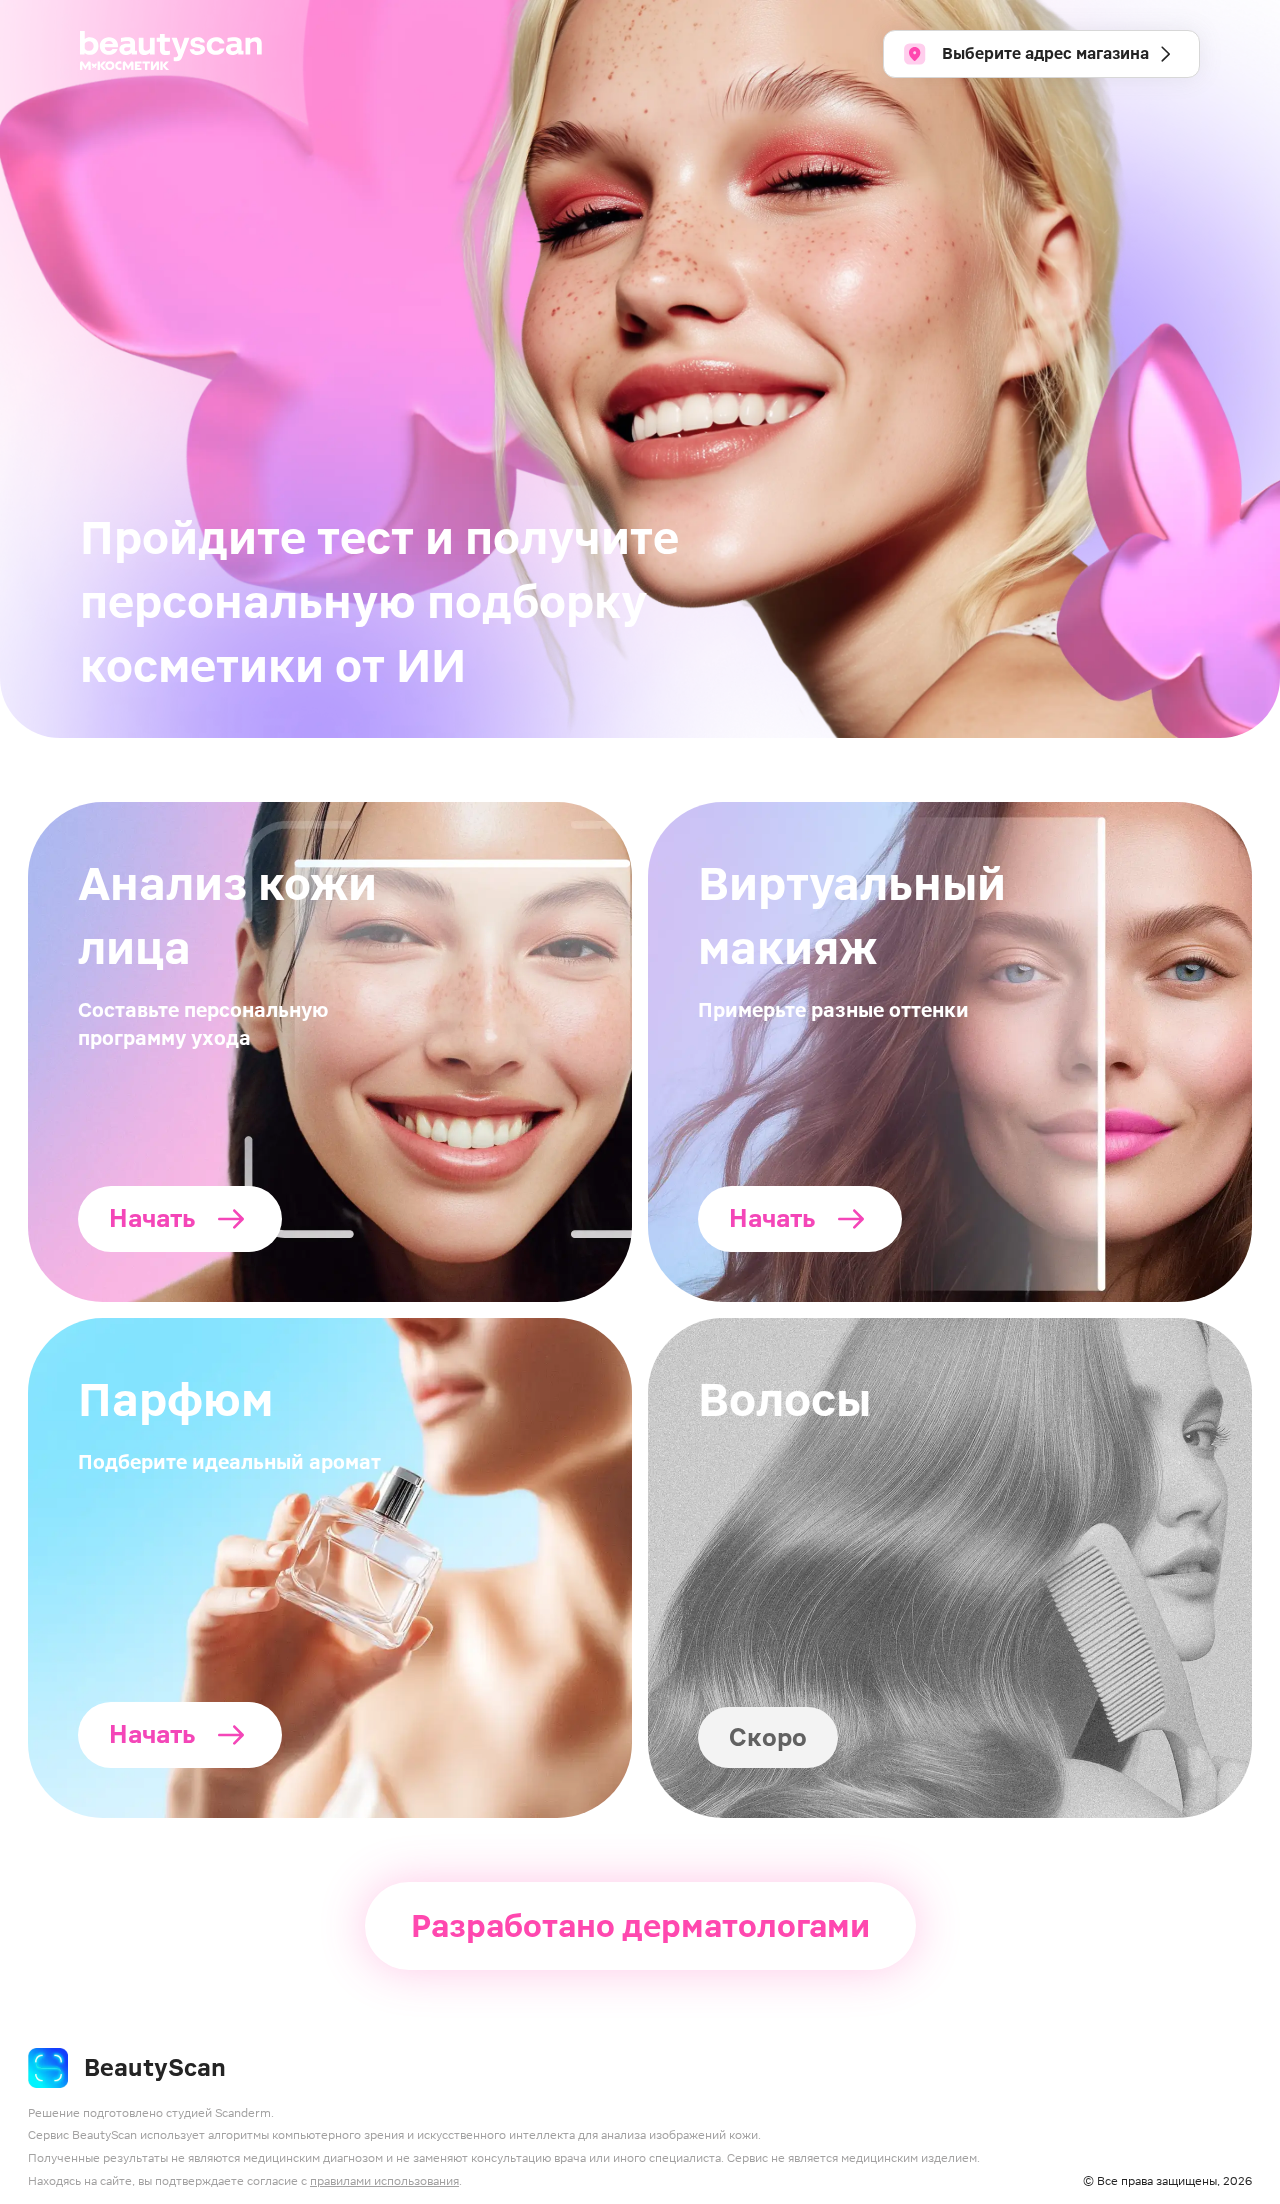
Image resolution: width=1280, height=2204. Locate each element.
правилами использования (384, 2181)
